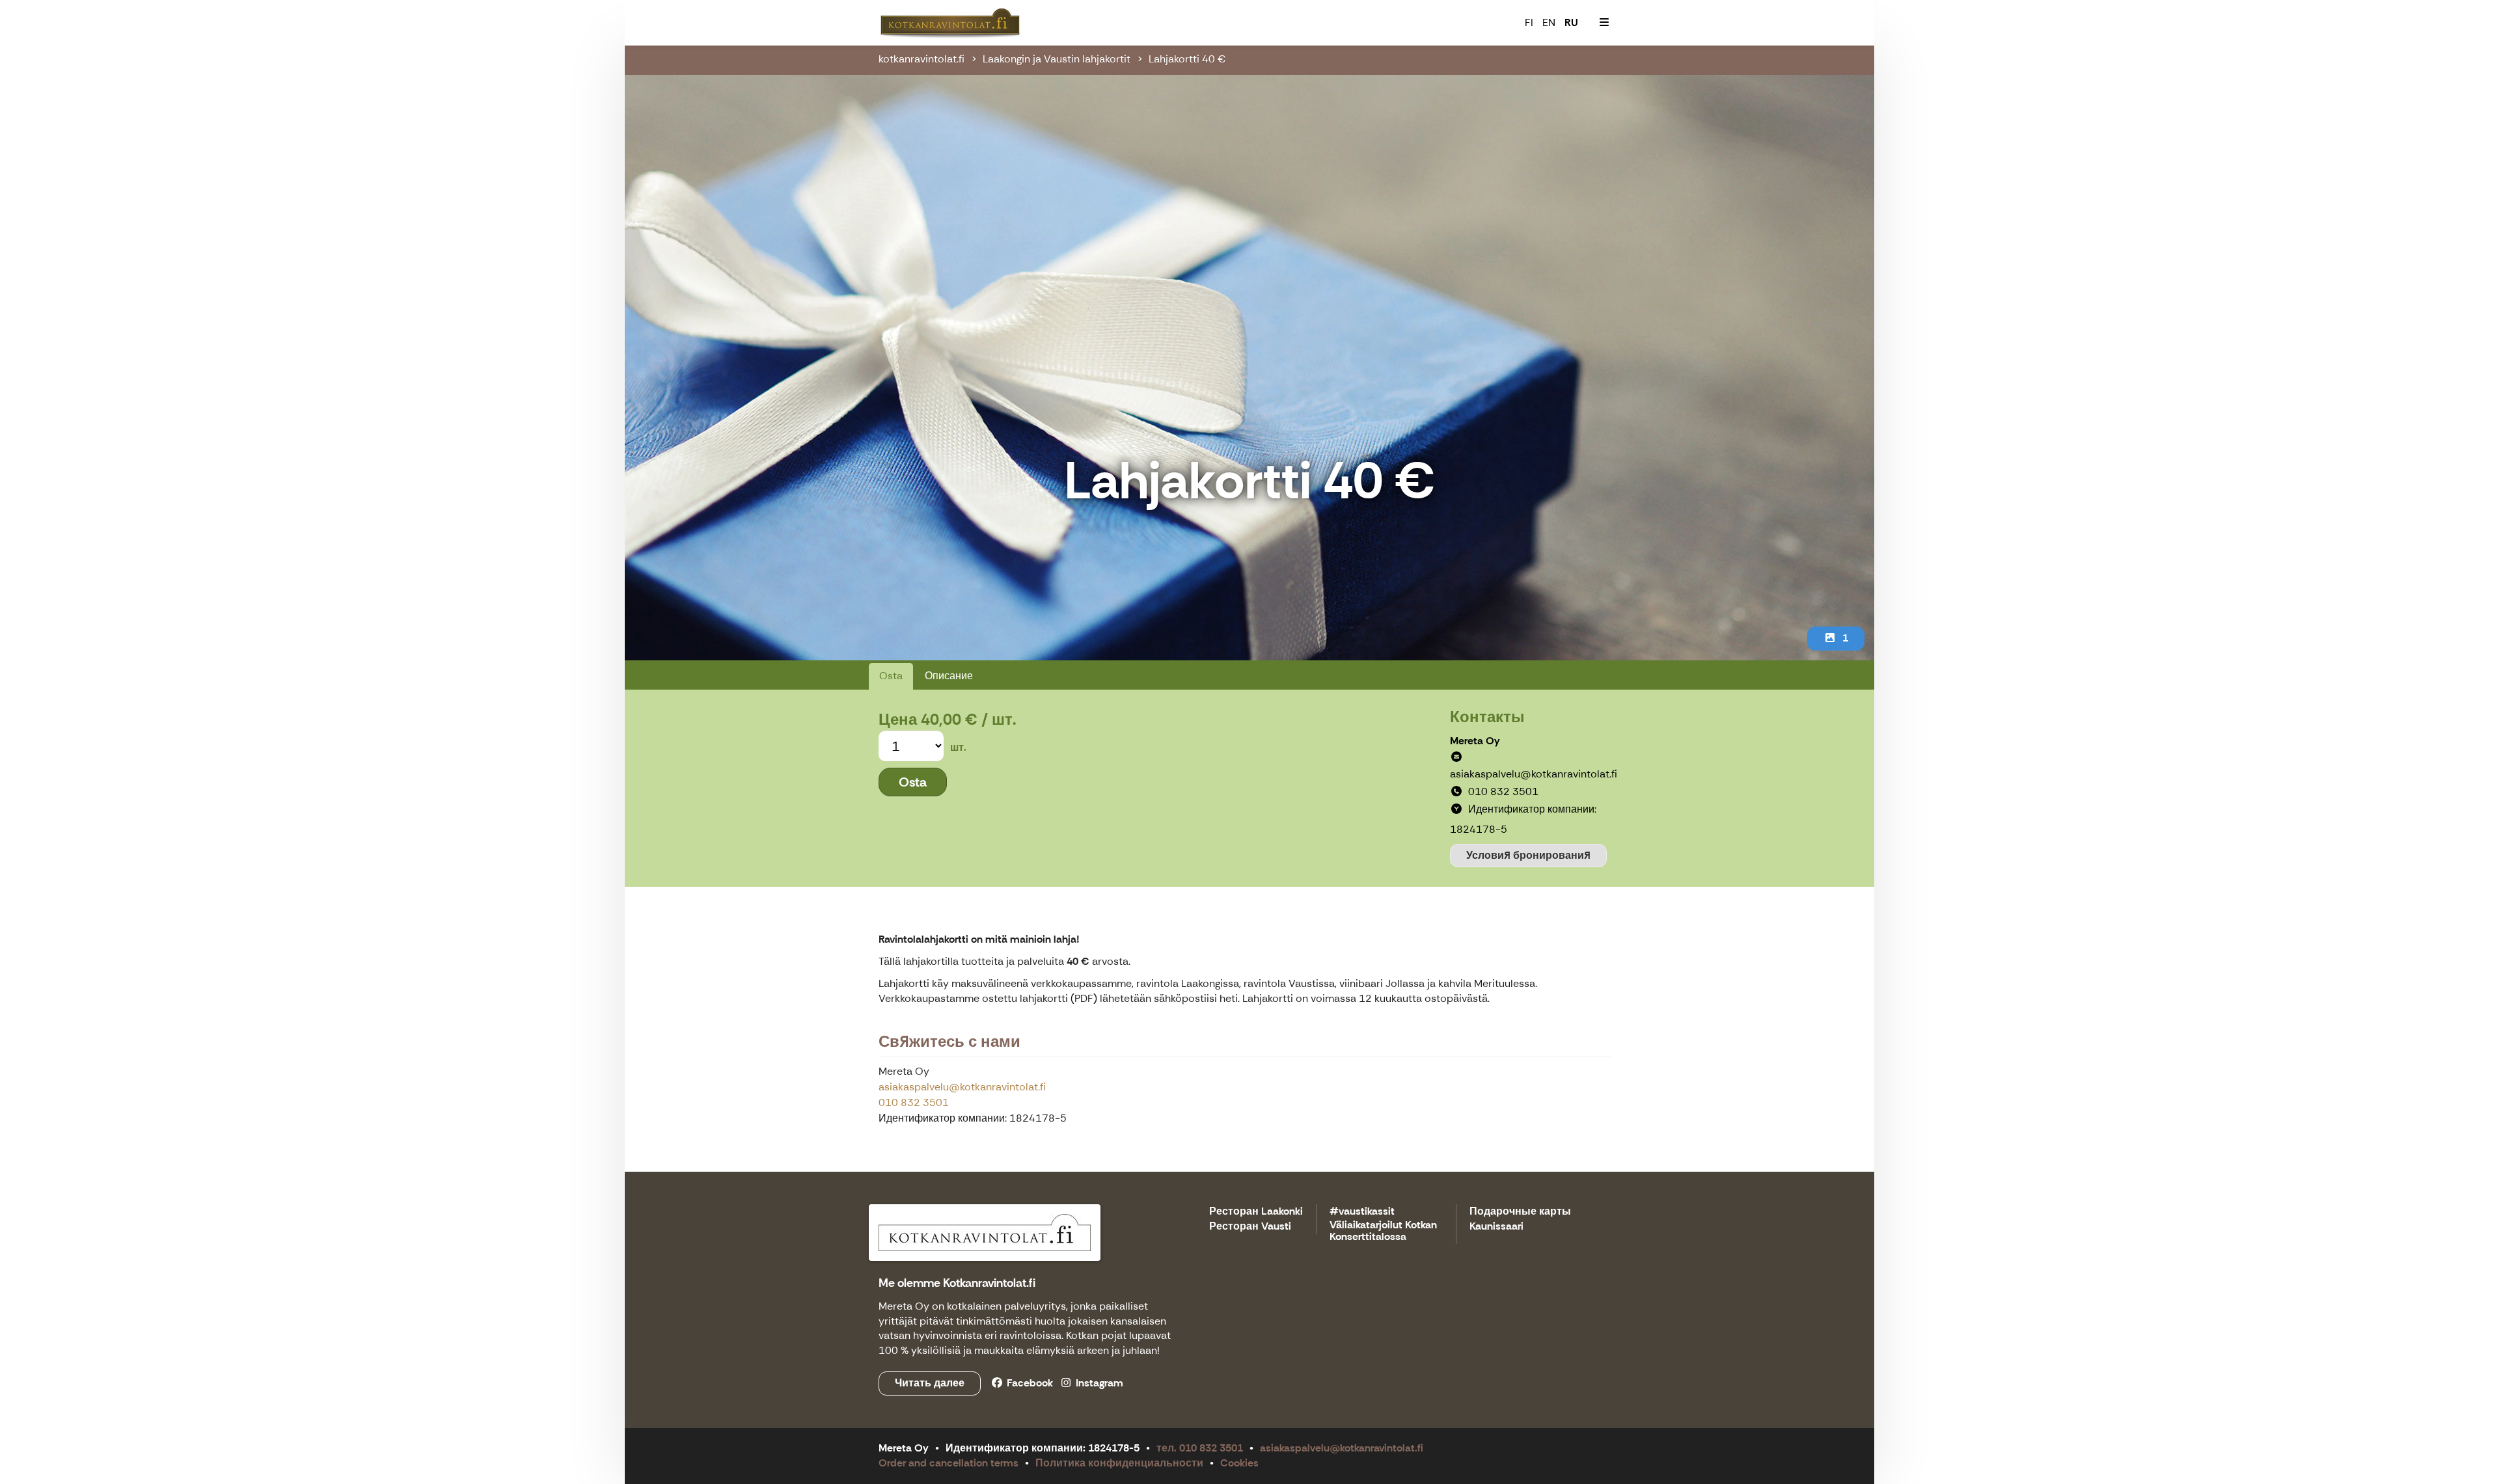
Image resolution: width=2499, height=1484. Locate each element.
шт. (958, 747)
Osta (891, 676)
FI (1529, 22)
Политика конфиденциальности (1119, 1463)
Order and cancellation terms (949, 1463)
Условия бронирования (1528, 855)
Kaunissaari (1496, 1227)
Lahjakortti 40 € (1187, 59)
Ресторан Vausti (1250, 1227)
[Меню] (1604, 23)
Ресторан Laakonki (1256, 1212)
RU (1571, 22)
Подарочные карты (1520, 1212)
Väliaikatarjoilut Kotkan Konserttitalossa (1383, 1231)
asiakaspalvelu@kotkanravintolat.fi (962, 1087)
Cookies (1239, 1463)
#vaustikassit (1362, 1212)
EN (1549, 22)
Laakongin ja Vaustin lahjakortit (1057, 59)
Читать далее (930, 1383)
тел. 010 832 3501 (1200, 1448)
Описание (949, 676)
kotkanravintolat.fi (922, 59)
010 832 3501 (914, 1102)
